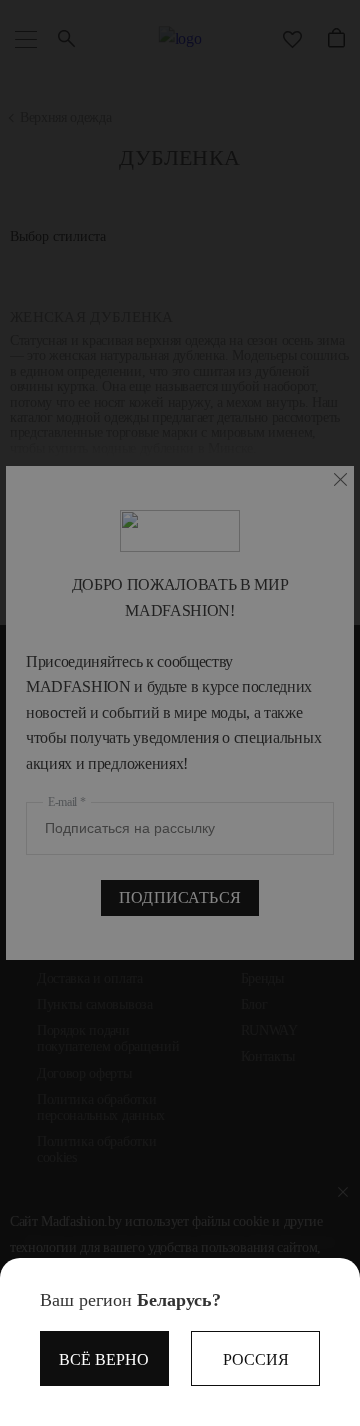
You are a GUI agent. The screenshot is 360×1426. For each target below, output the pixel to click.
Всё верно (104, 1359)
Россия (256, 1359)
